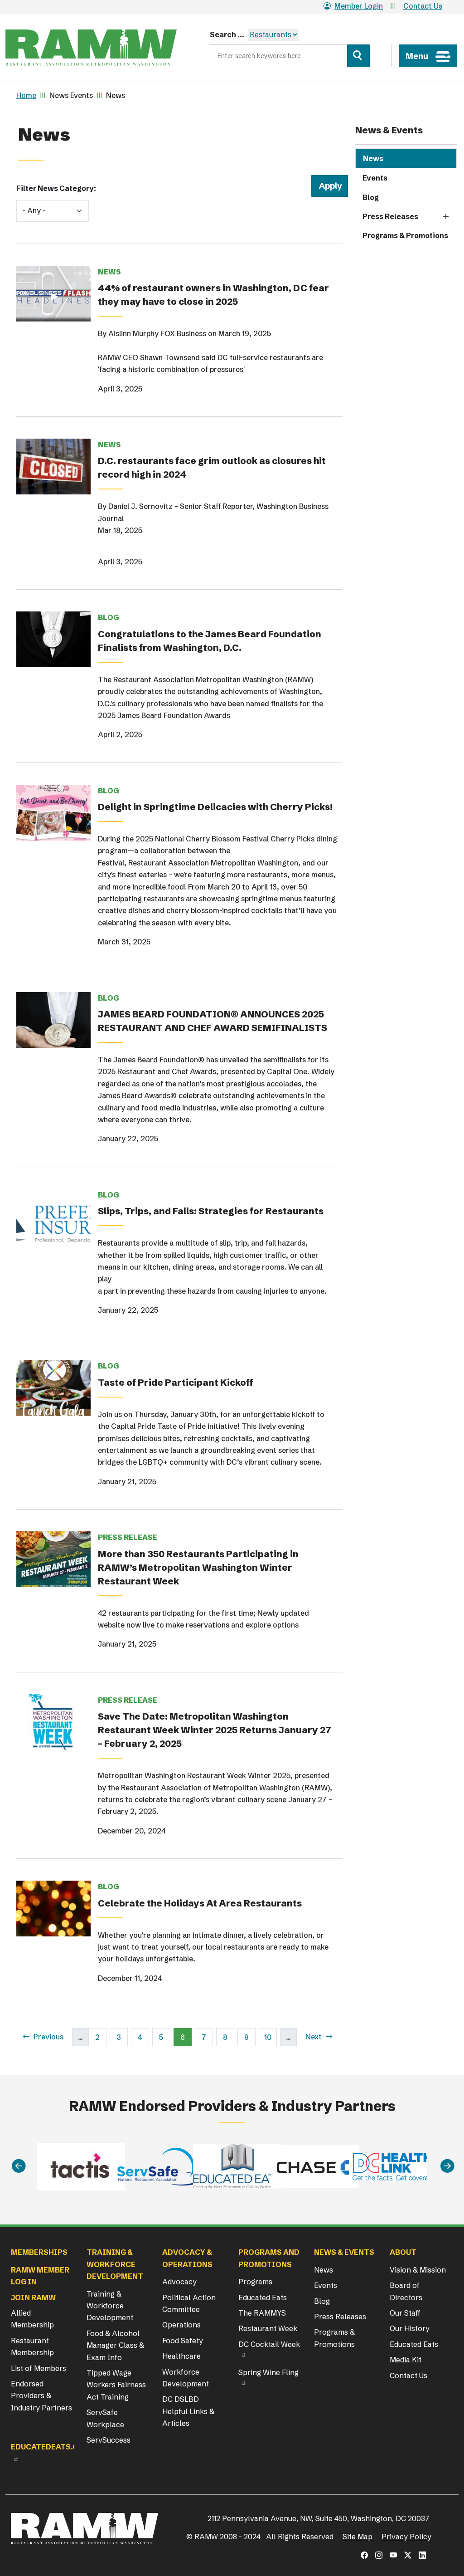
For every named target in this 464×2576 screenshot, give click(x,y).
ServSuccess (109, 2440)
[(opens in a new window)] (364, 2555)
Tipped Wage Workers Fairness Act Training (116, 2385)
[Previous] (19, 2166)
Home (26, 95)
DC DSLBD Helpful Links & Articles (188, 2411)
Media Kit (406, 2360)
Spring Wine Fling (268, 2372)
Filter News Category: (56, 188)
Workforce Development (186, 2378)
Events (375, 178)
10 (271, 2037)
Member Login (359, 6)
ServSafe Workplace (105, 2418)
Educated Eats (263, 2297)
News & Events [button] (344, 2252)
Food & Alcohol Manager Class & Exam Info (115, 2345)
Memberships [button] (39, 2252)
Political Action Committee (189, 2303)
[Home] (91, 48)
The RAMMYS (262, 2313)
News (373, 158)
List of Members (39, 2368)
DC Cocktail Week (269, 2344)
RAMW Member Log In (40, 2276)
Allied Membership (32, 2319)
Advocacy (179, 2282)
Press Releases (390, 216)
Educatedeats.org (50, 2447)
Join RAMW (33, 2297)
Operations (181, 2325)
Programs (255, 2282)
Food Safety (183, 2341)
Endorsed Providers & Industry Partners (41, 2396)
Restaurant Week (268, 2328)
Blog (371, 197)
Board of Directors (406, 2291)
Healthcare (181, 2356)
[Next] (447, 2166)
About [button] (403, 2252)
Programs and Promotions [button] (269, 2258)
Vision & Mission (418, 2270)
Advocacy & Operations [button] (187, 2258)
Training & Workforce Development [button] (115, 2264)
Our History (410, 2328)
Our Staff (405, 2313)
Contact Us (423, 6)
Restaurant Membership (32, 2346)
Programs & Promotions (405, 235)
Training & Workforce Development (110, 2306)
